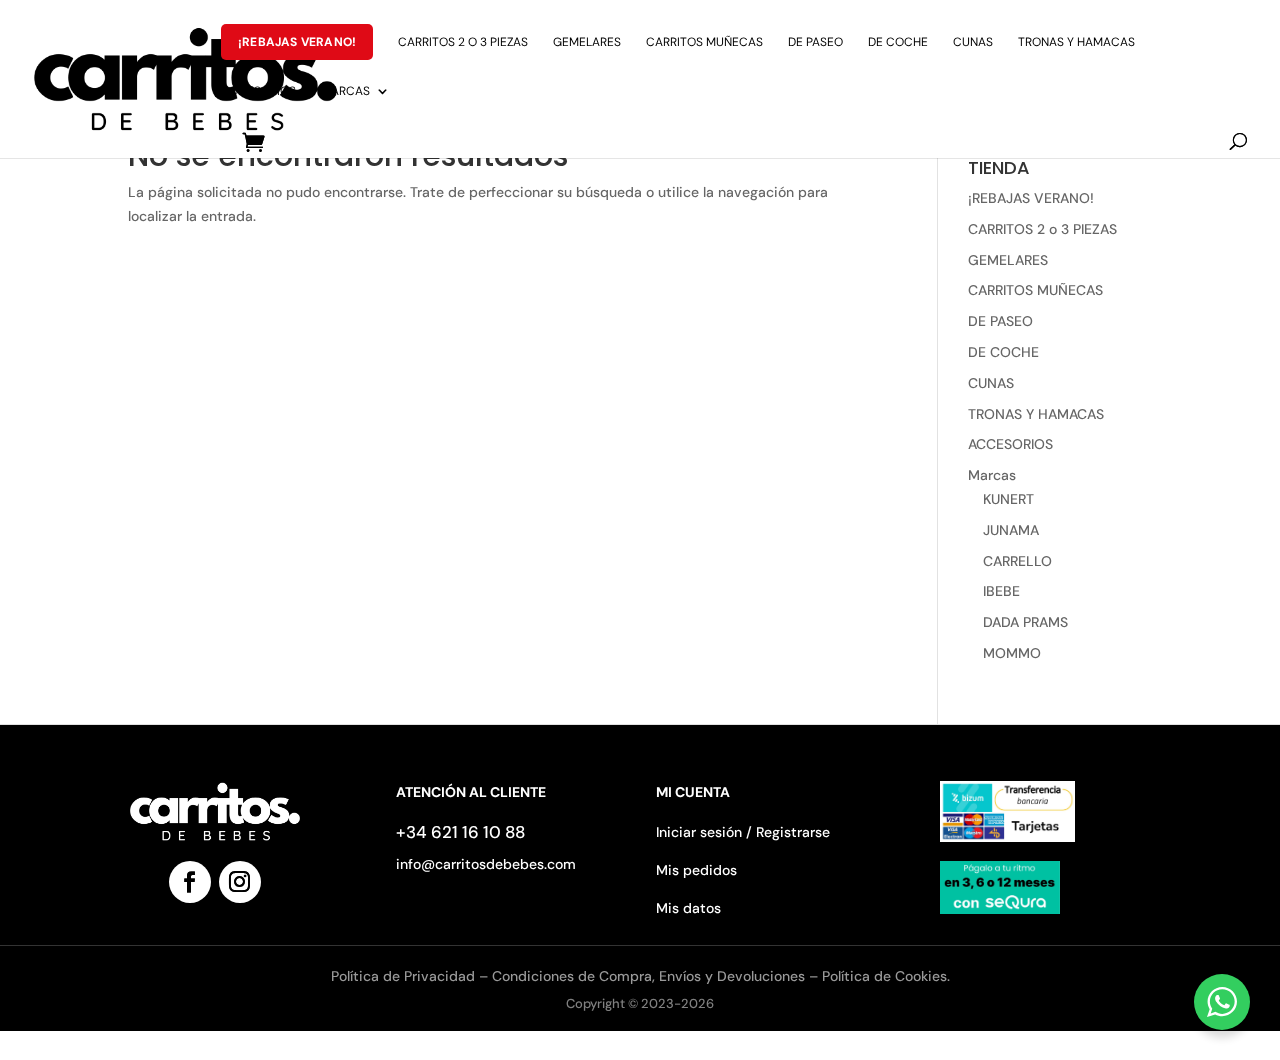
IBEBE (1001, 591)
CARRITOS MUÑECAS (704, 42)
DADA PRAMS (1025, 622)
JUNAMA (1011, 530)
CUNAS (973, 42)
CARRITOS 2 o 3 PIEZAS (463, 42)
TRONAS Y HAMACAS (1076, 42)
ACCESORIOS (258, 91)
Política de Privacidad (405, 976)
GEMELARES (587, 42)
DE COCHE (898, 42)
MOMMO (1012, 653)
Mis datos (688, 908)
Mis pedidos (696, 870)
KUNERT (1008, 499)
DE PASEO (815, 42)
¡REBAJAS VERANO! (297, 42)
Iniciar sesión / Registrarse (743, 832)
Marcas (345, 91)
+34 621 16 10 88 (460, 832)
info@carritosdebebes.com (486, 864)
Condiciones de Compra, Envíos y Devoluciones (648, 976)
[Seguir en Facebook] (190, 882)
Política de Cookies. (886, 976)
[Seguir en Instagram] (240, 882)
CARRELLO (1017, 561)
